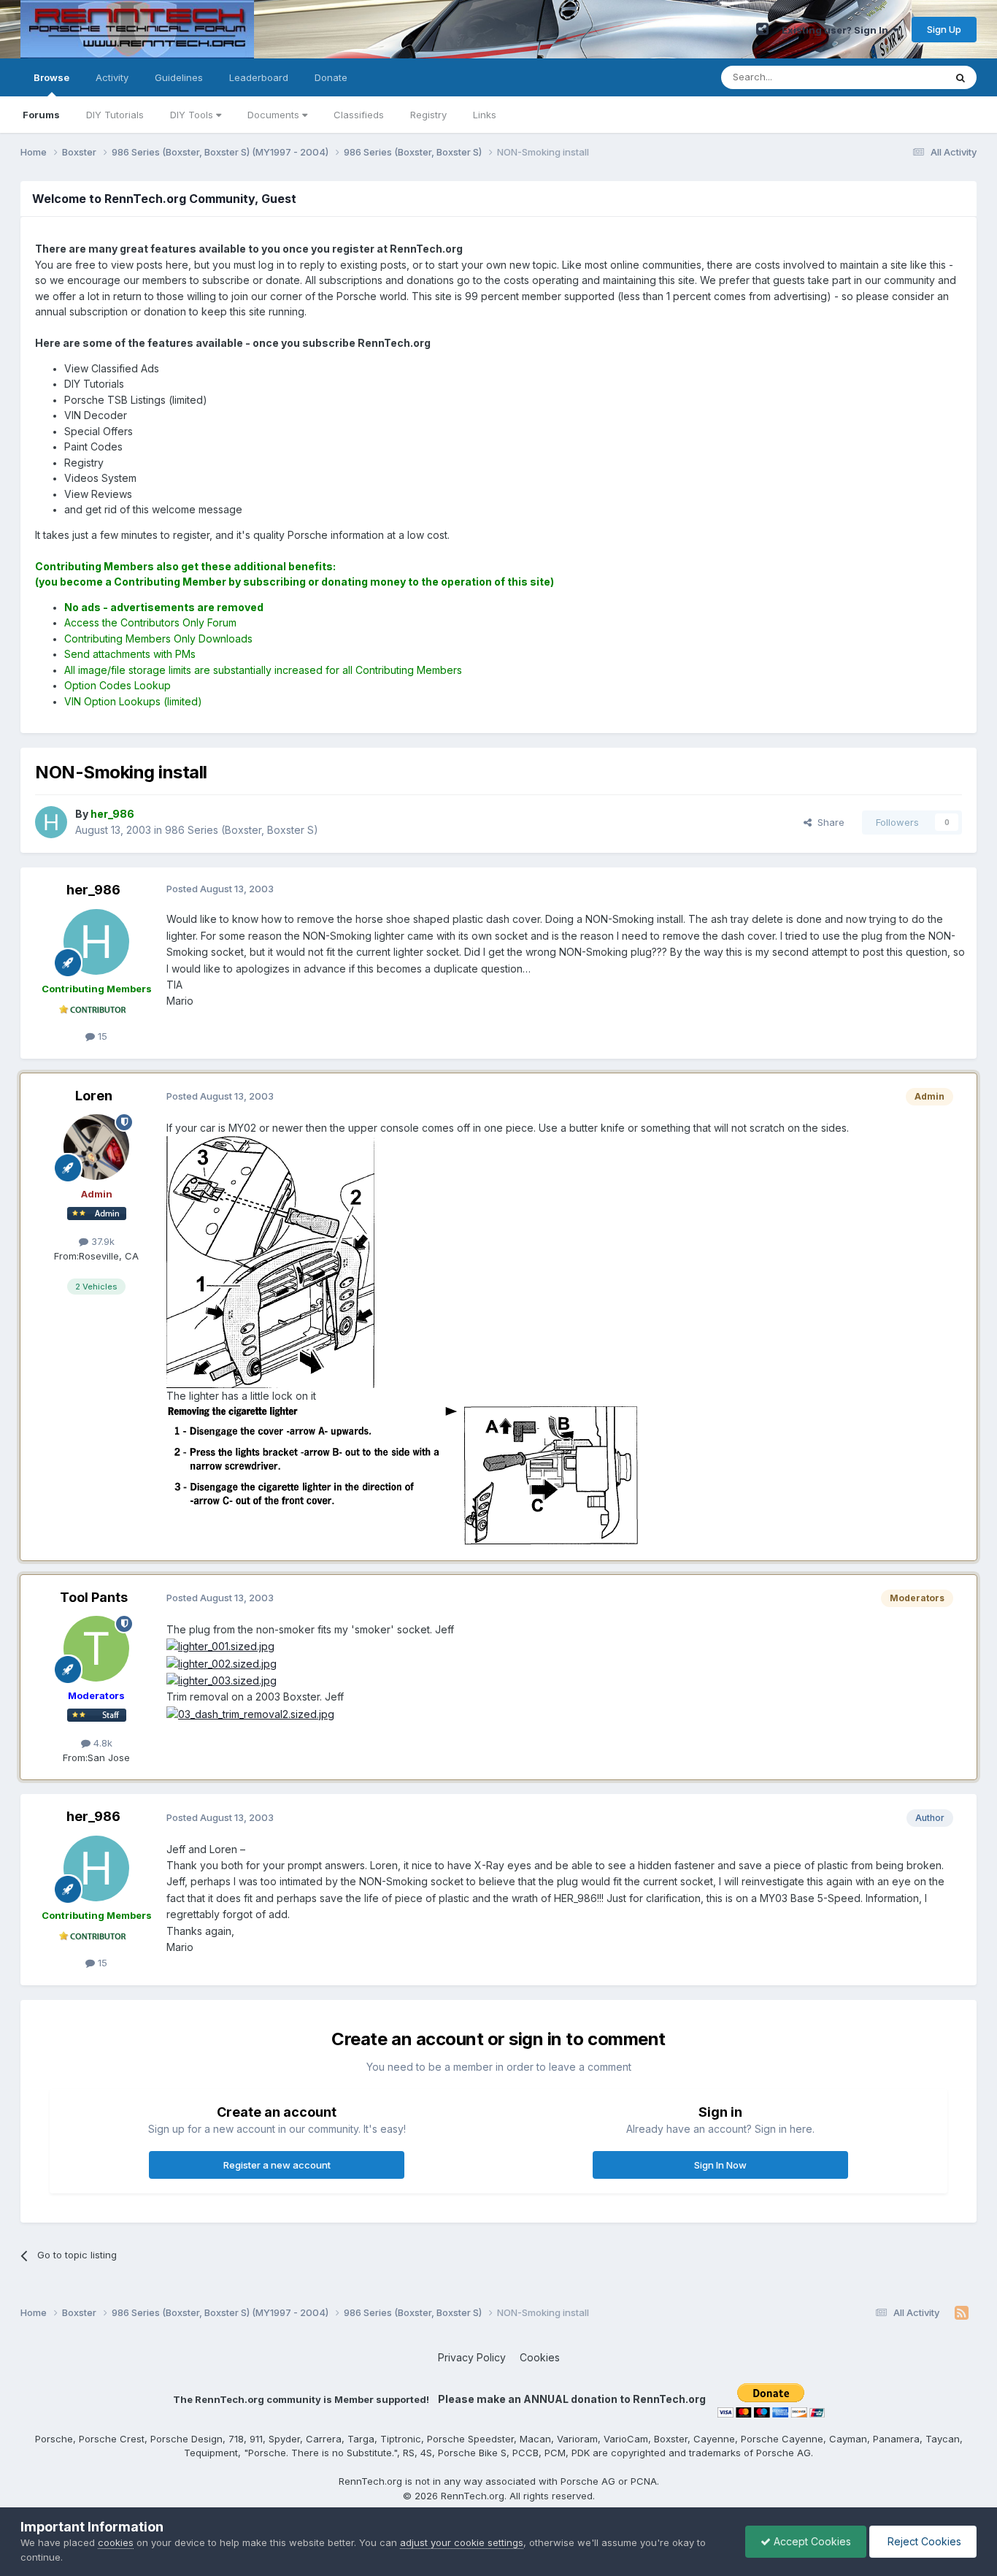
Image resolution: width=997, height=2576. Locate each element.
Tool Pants (94, 1597)
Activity (112, 77)
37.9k (101, 1241)
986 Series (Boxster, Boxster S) (242, 830)
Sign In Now (720, 2165)
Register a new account (277, 2165)
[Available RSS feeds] (962, 2313)
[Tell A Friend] (762, 29)
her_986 (93, 890)
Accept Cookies (811, 2541)
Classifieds (359, 115)
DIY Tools (193, 115)
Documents (275, 115)
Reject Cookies (923, 2541)
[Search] (961, 77)
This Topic (902, 77)
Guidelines (179, 77)
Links (485, 115)
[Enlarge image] (270, 1261)
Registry (428, 115)
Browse (51, 77)
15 (101, 1036)
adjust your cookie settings (462, 2542)
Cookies (540, 2357)
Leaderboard (259, 77)
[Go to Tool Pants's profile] (96, 1649)
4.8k (101, 1743)
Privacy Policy (472, 2357)
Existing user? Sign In (837, 30)
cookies (116, 2542)
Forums (41, 115)
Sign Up (944, 29)
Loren (94, 1096)
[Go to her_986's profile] (51, 822)
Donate (331, 77)
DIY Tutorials (115, 115)
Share (828, 822)
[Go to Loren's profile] (96, 1147)
